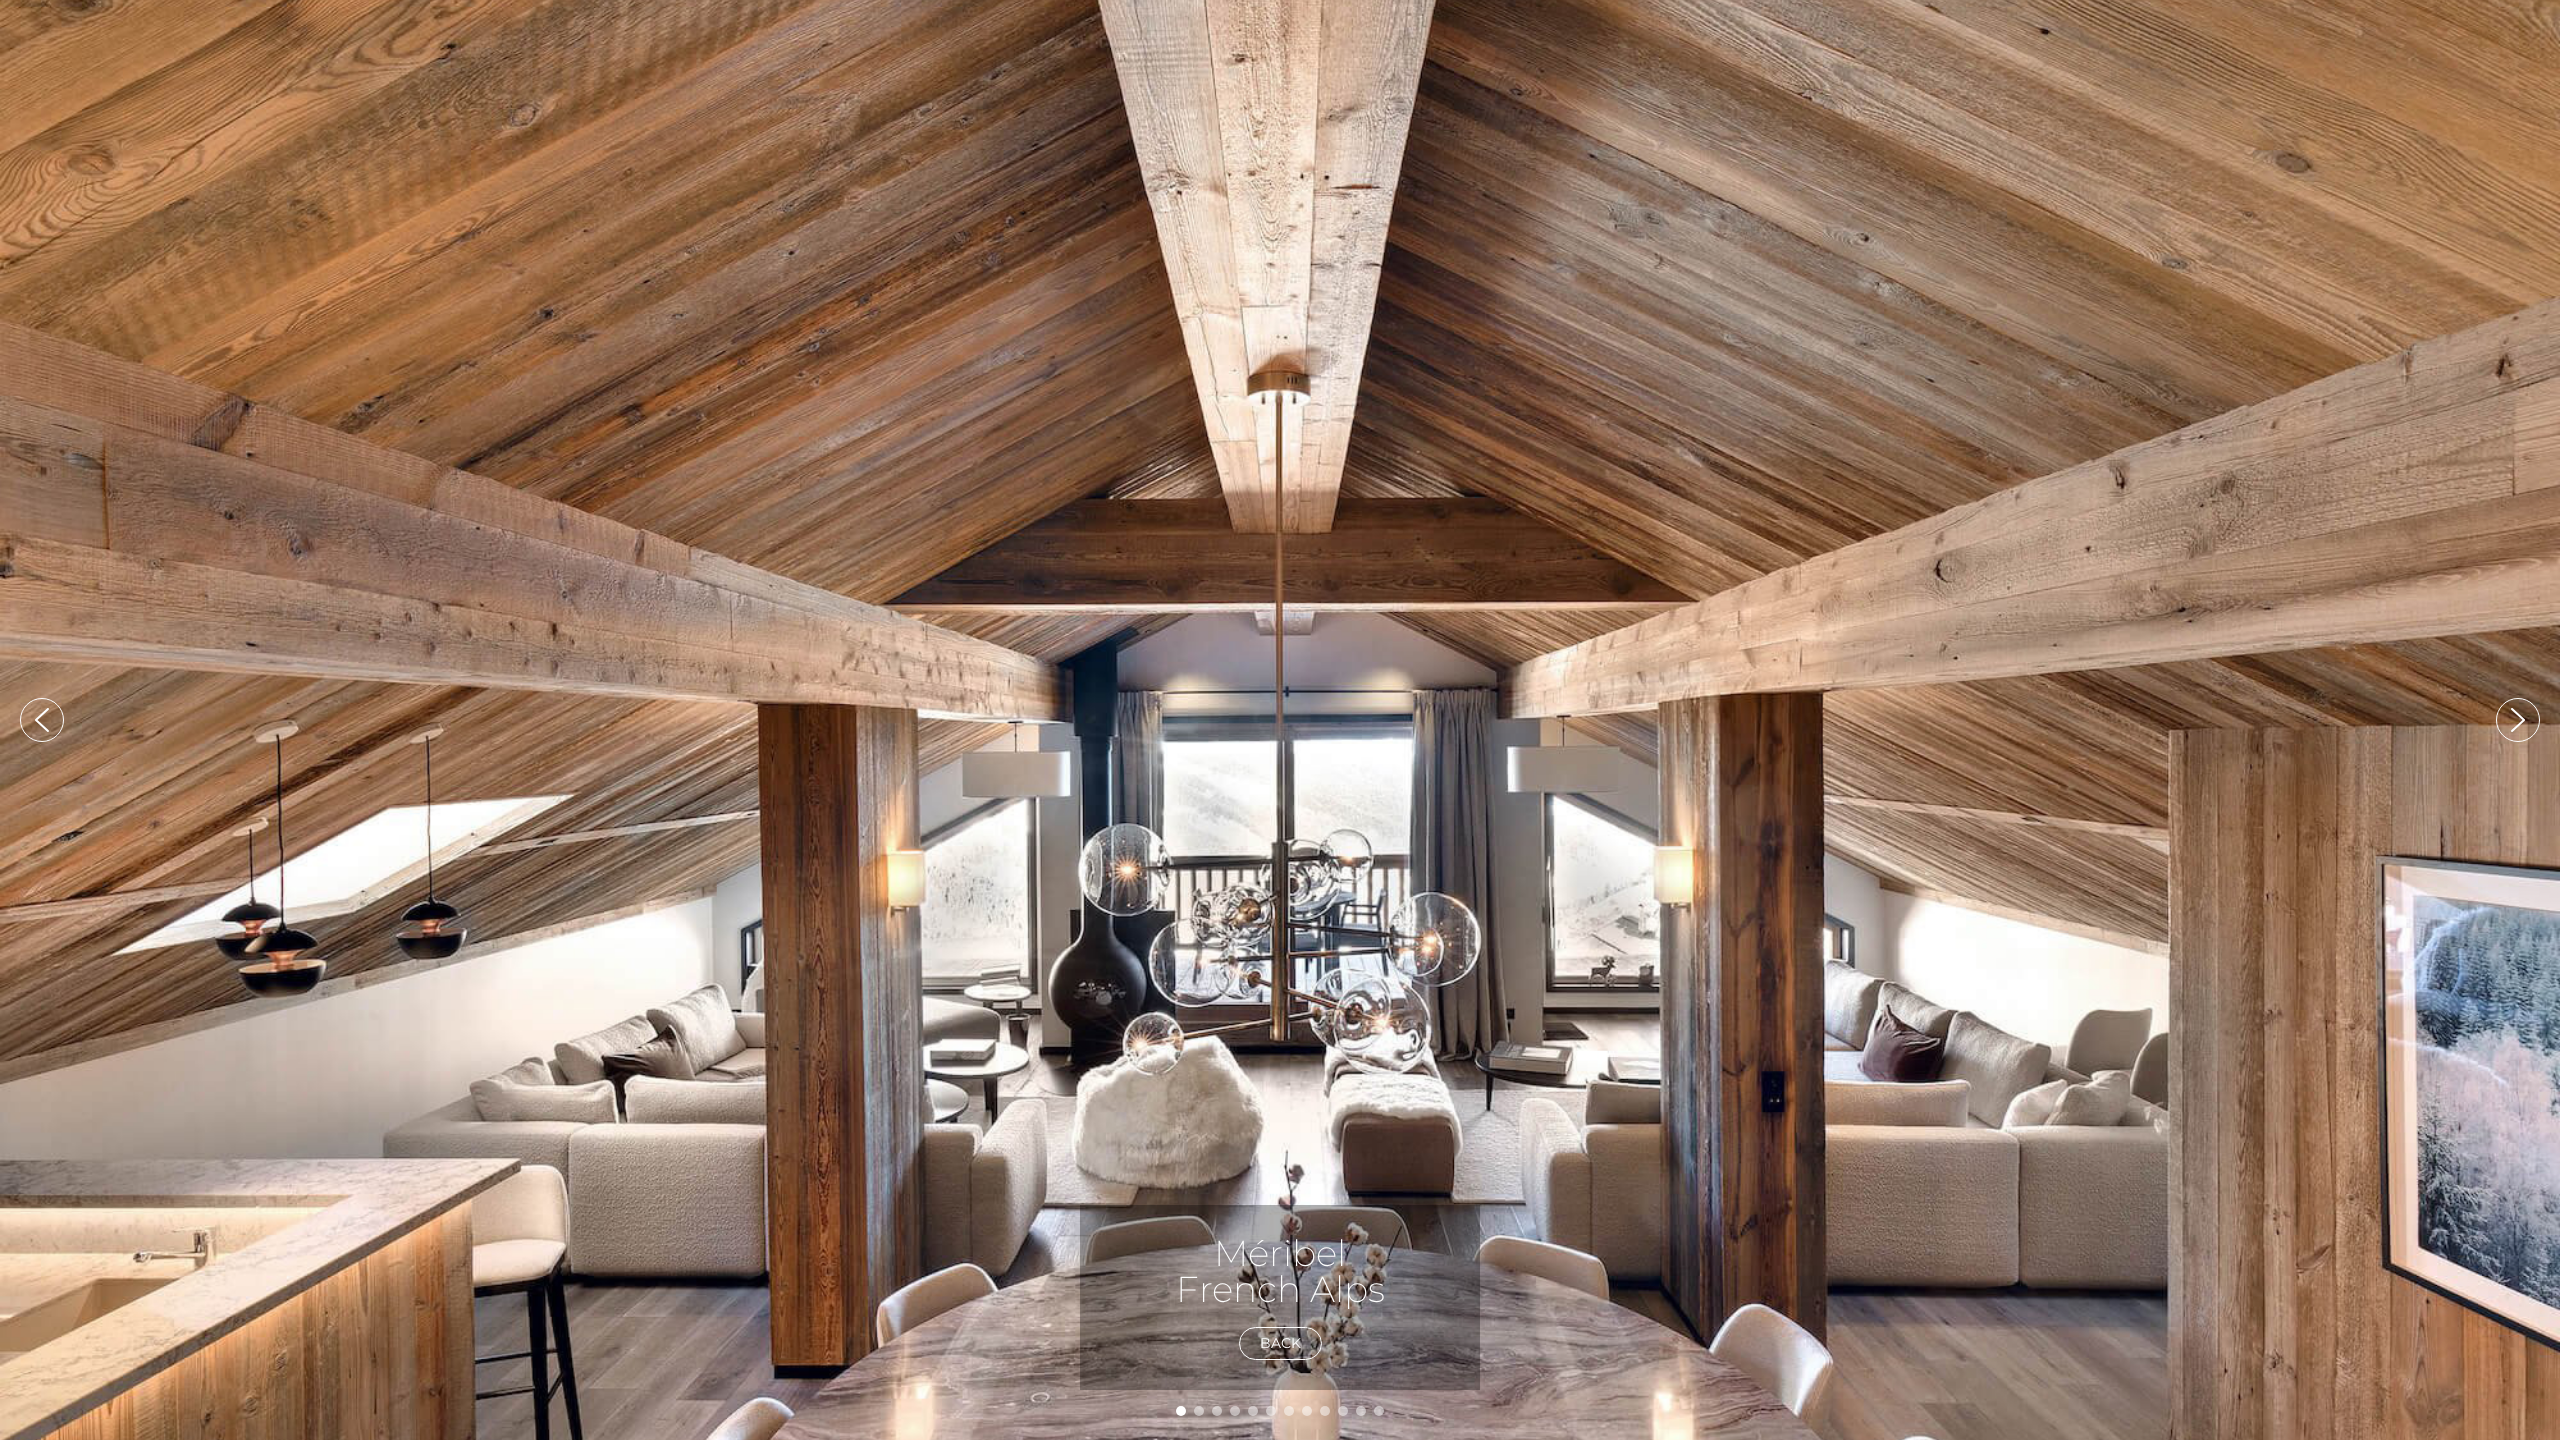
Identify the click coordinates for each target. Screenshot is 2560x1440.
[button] (42, 720)
